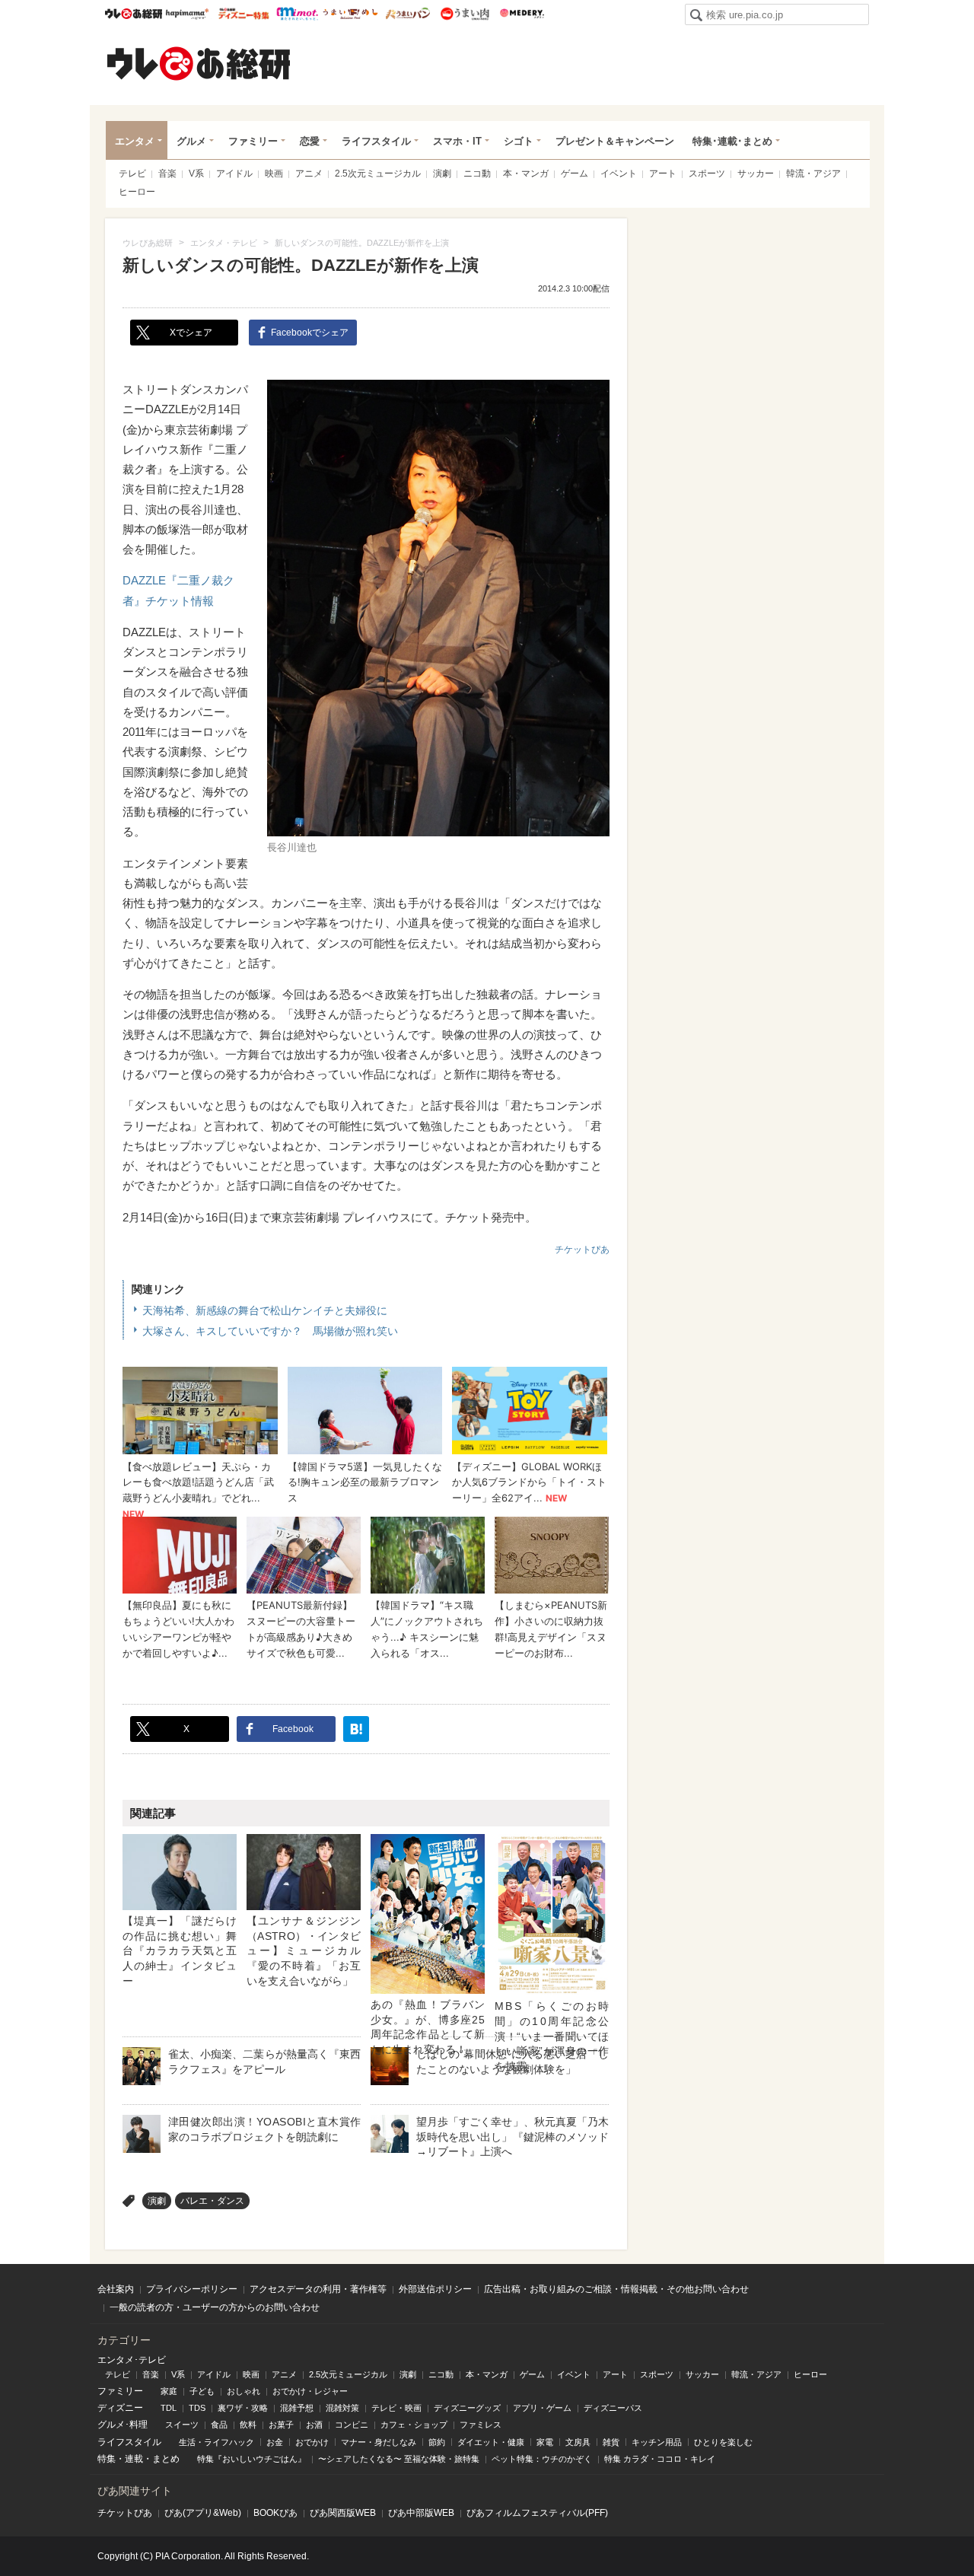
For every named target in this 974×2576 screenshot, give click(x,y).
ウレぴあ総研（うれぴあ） (199, 63)
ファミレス (481, 2425)
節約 (437, 2442)
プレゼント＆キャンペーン (615, 141)
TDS (197, 2408)
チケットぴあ (582, 1250)
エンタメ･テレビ (132, 2360)
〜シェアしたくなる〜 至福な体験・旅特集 (399, 2459)
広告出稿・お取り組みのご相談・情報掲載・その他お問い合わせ (616, 2289)
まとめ (166, 2459)
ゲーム (575, 174)
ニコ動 (477, 174)
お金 (275, 2442)
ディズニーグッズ (467, 2408)
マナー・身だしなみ (379, 2442)
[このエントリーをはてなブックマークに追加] (356, 1729)
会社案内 (116, 2289)
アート (663, 174)
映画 (274, 174)
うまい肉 (465, 14)
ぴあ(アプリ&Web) (203, 2513)
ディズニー (120, 2408)
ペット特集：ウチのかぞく (542, 2459)
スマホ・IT (457, 141)
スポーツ (707, 174)
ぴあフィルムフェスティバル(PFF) (537, 2513)
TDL (169, 2408)
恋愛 (310, 141)
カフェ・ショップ (414, 2425)
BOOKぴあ (275, 2513)
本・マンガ (526, 174)
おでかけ (312, 2442)
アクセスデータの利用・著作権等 (318, 2289)
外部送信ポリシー (435, 2289)
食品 (219, 2425)
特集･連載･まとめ (732, 141)
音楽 (167, 174)
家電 (545, 2442)
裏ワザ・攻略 (243, 2408)
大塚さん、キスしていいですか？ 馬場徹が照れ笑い (270, 1331)
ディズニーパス (613, 2408)
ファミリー (253, 141)
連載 (134, 2459)
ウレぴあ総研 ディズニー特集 (244, 14)
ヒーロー (137, 192)
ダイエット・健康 (491, 2442)
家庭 (169, 2391)
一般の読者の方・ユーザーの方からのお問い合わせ (215, 2307)
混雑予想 (297, 2408)
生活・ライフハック (216, 2442)
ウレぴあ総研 (134, 14)
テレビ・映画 (396, 2408)
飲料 (248, 2425)
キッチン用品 (657, 2442)
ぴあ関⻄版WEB (343, 2513)
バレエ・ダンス (212, 2201)
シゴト (519, 141)
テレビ (132, 174)
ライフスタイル (376, 141)
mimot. (297, 14)
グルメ (191, 141)
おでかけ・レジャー (310, 2391)
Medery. (522, 14)
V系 (196, 174)
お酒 (314, 2425)
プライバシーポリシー (192, 2289)
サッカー (756, 174)
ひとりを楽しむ (723, 2442)
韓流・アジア (813, 174)
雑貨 (611, 2442)
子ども (202, 2391)
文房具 (578, 2442)
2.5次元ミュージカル (378, 174)
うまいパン (407, 14)
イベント (619, 174)
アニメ (309, 174)
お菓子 (281, 2425)
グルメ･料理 (123, 2425)
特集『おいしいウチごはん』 (251, 2459)
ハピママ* (187, 14)
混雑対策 (342, 2408)
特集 (107, 2459)
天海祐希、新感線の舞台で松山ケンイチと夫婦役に (265, 1310)
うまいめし (350, 14)
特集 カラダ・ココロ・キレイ (660, 2459)
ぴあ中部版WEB (421, 2513)
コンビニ (352, 2425)
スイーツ (182, 2425)
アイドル (234, 174)
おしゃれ (243, 2391)
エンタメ (135, 141)
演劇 (442, 174)
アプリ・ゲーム (542, 2408)
